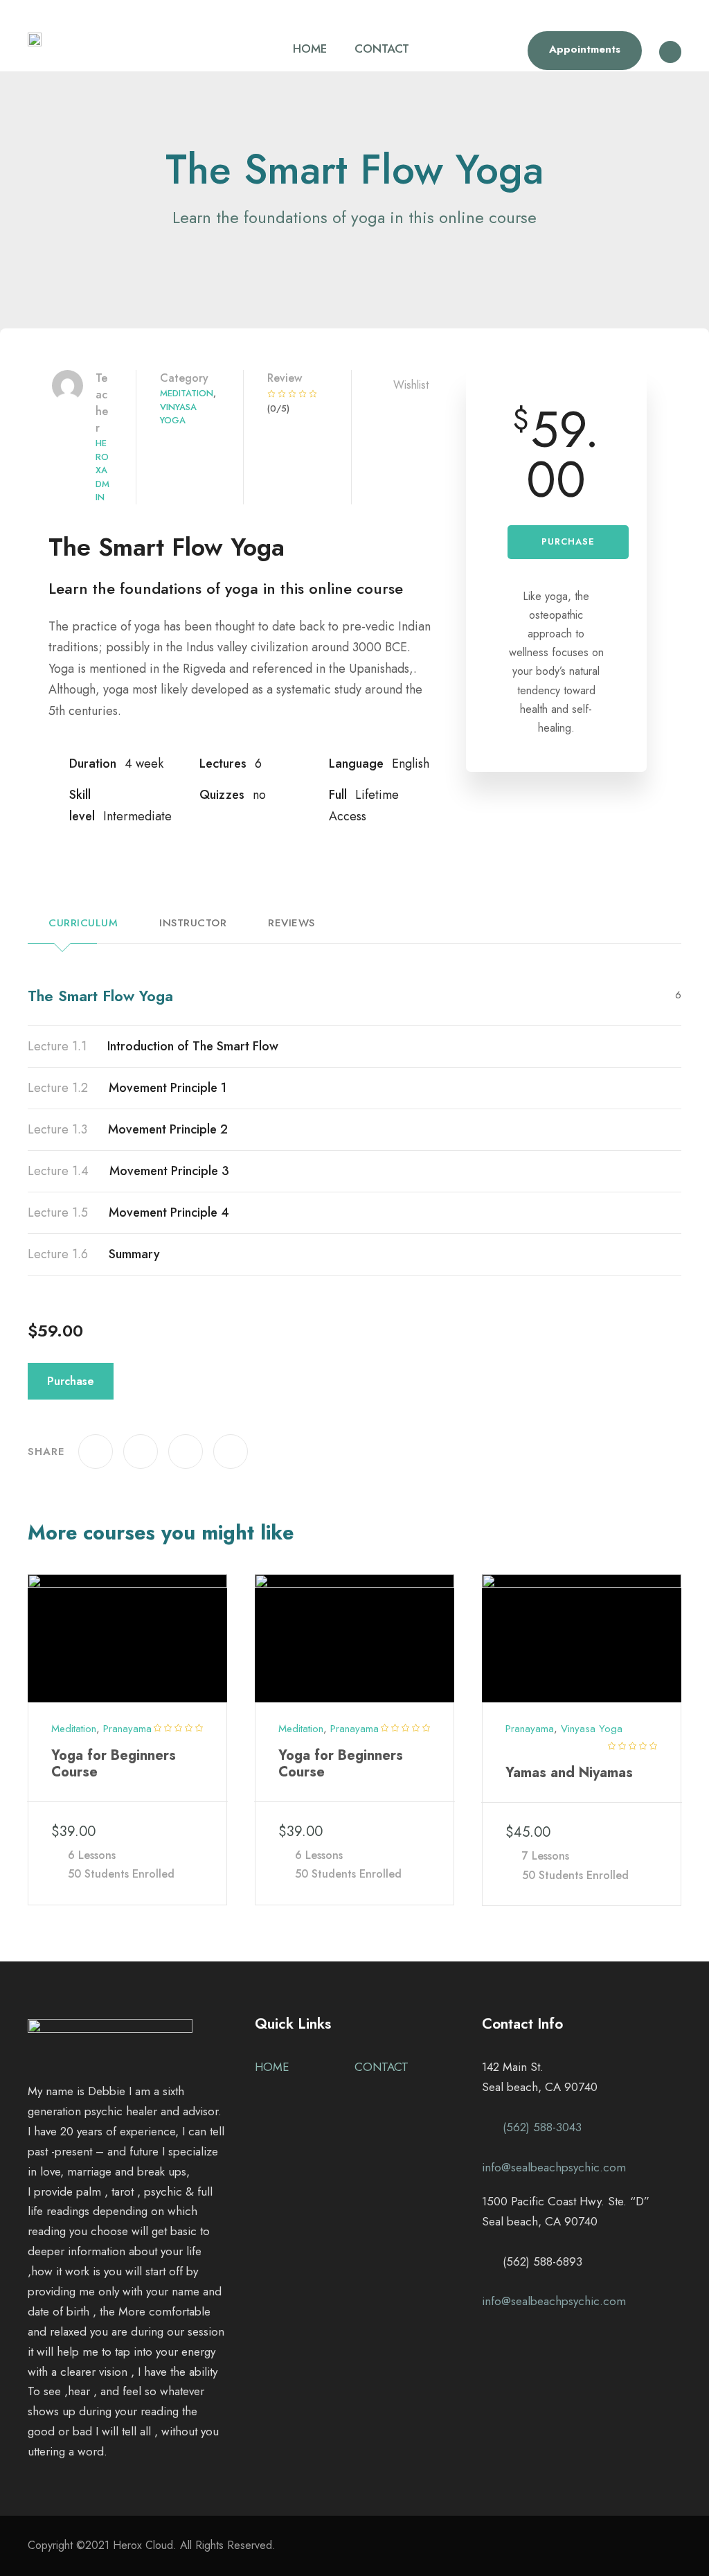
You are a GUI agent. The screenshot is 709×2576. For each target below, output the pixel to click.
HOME (310, 48)
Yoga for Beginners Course (114, 1764)
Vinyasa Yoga (178, 414)
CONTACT (382, 48)
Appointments (585, 49)
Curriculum (83, 923)
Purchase (568, 541)
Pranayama (127, 1729)
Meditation (187, 393)
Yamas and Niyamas (569, 1773)
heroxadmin (102, 470)
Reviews (291, 923)
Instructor (193, 923)
